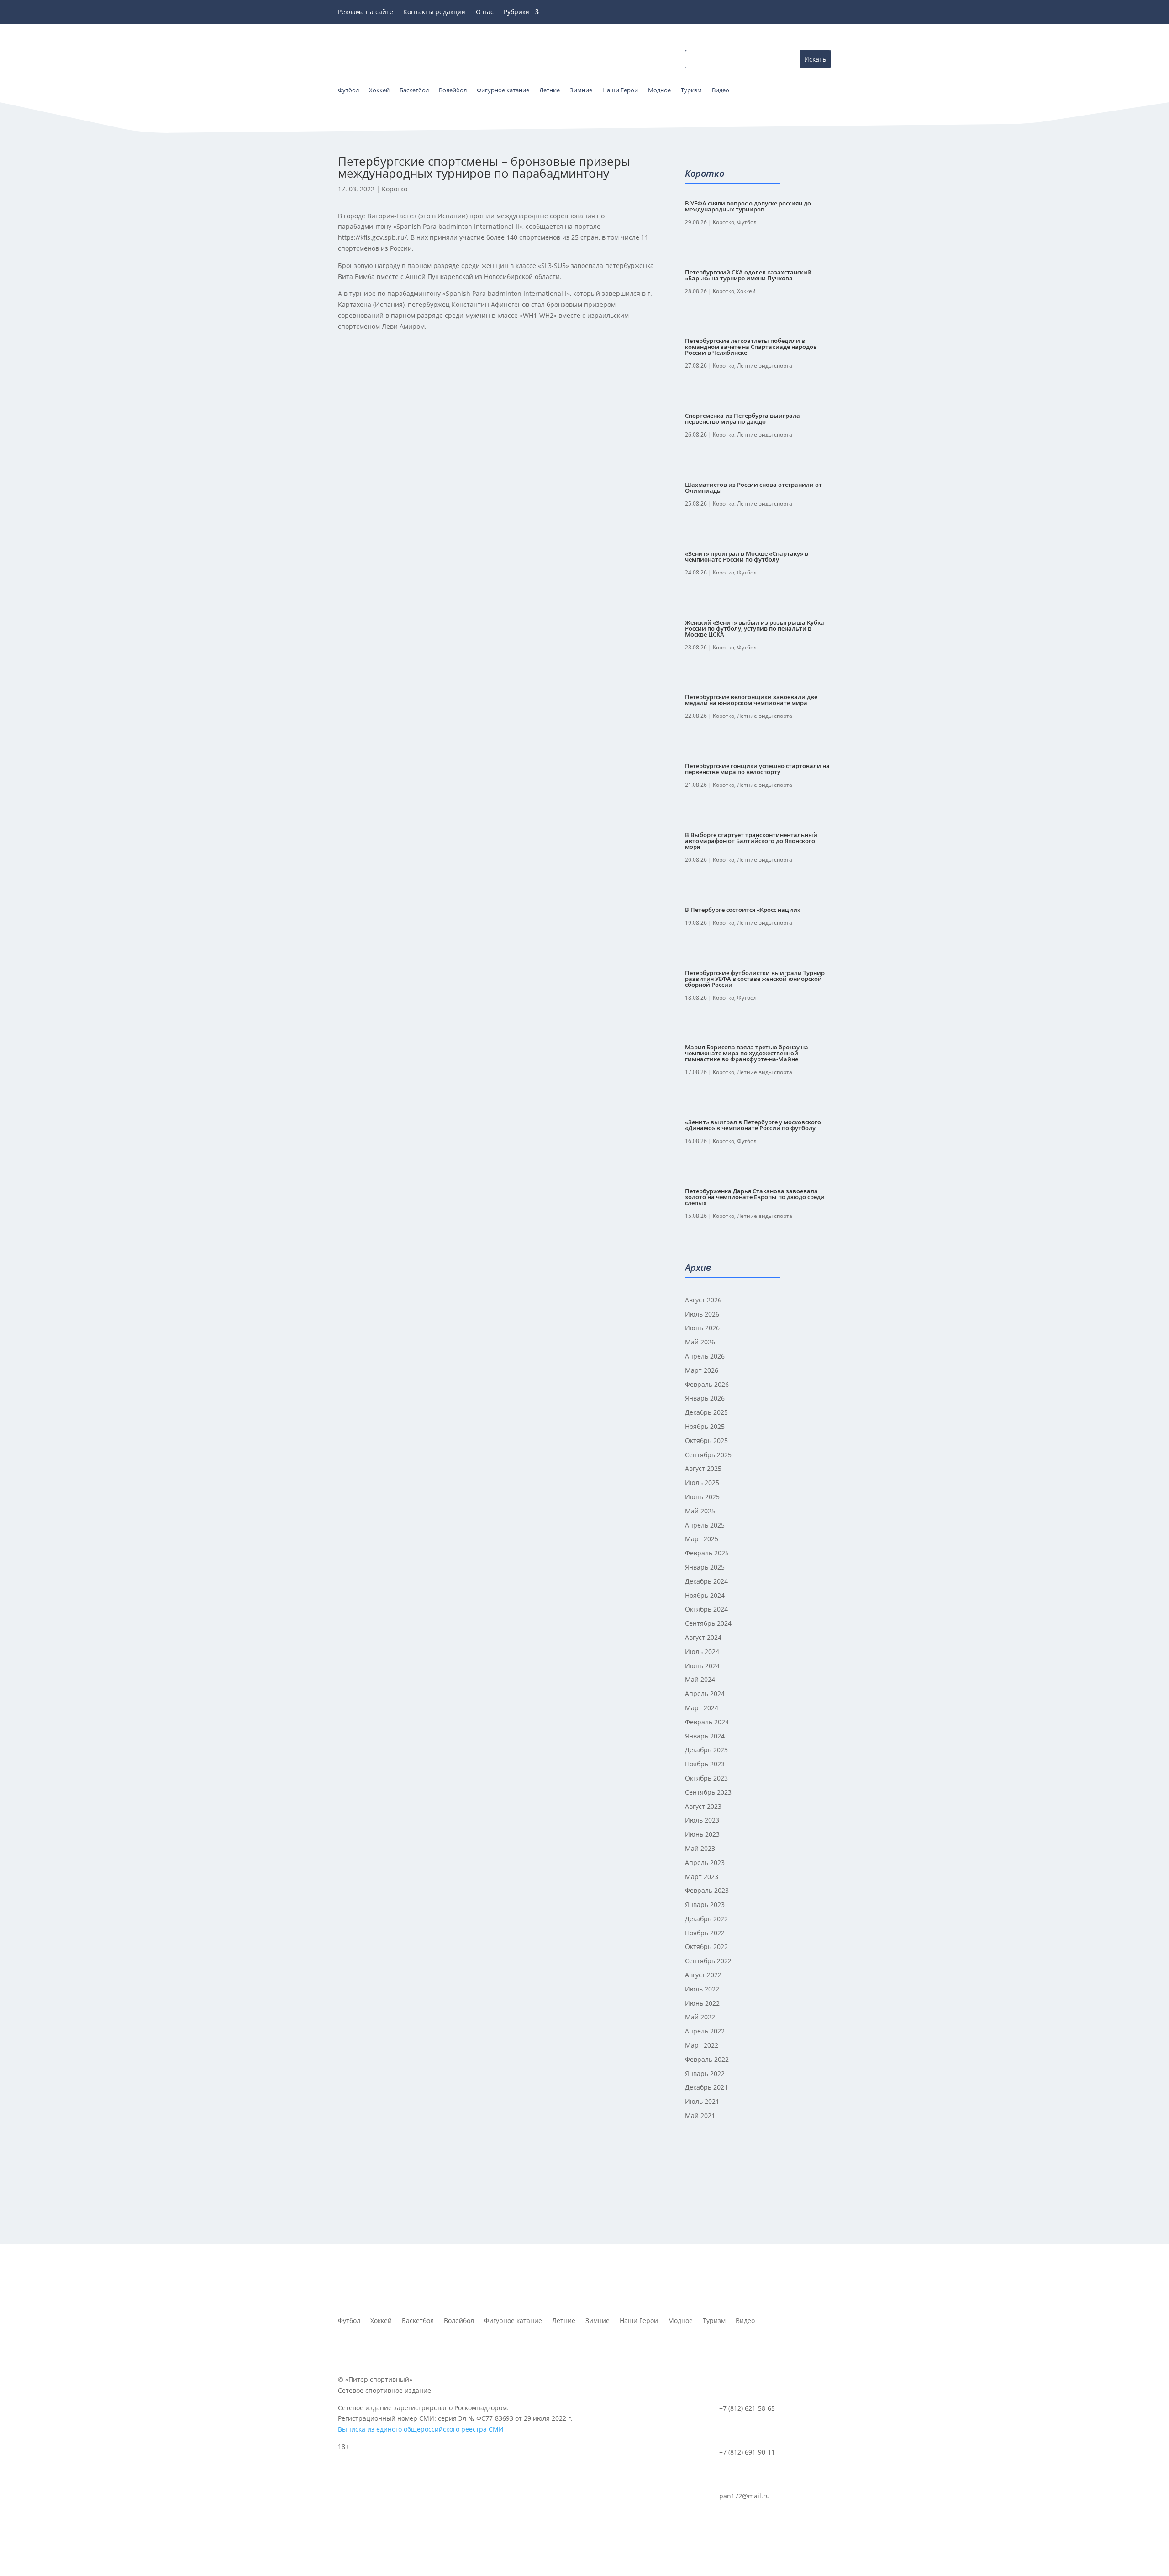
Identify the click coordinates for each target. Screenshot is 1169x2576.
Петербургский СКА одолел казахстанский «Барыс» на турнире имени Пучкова (748, 275)
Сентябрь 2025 (708, 1455)
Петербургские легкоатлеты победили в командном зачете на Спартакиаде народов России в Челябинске (751, 347)
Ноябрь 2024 (705, 1595)
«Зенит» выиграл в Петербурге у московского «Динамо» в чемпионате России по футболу (753, 1125)
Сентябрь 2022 (708, 1961)
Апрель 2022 (705, 2031)
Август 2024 (703, 1637)
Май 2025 (700, 1511)
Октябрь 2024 (706, 1609)
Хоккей (746, 291)
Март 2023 (702, 1877)
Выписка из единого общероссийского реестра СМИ (421, 2429)
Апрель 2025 (705, 1525)
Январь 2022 (705, 2073)
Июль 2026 (702, 1314)
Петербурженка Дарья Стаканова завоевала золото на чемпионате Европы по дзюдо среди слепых (755, 1197)
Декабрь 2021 (706, 2087)
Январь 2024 (705, 1736)
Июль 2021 (702, 2101)
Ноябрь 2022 (705, 1933)
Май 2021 (700, 2115)
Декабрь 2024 (706, 1581)
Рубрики (517, 12)
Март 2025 (702, 1539)
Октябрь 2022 (706, 1946)
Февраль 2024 (707, 1722)
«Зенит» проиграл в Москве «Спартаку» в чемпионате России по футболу (747, 556)
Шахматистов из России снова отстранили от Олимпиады (753, 487)
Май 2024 (700, 1679)
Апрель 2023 (705, 1862)
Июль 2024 (702, 1651)
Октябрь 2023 (706, 1778)
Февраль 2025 (707, 1553)
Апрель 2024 (705, 1694)
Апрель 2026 (705, 1356)
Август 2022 (703, 1975)
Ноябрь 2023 (705, 1764)
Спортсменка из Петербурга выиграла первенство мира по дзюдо (742, 419)
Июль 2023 (702, 1820)
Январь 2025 (705, 1567)
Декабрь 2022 (706, 1919)
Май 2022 (700, 2017)
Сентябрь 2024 (708, 1623)
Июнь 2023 (702, 1834)
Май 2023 (700, 1848)
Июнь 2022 (702, 2003)
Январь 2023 (705, 1904)
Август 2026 (703, 1300)
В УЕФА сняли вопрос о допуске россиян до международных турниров (748, 206)
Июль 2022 (702, 1989)
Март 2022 (702, 2045)
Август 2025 (703, 1468)
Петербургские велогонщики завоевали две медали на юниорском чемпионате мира (751, 700)
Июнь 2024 (702, 1666)
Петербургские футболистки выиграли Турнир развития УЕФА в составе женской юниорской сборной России (755, 979)
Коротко (395, 189)
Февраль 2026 (707, 1384)
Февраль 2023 (707, 1890)
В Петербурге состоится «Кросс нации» (743, 910)
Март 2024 (702, 1708)
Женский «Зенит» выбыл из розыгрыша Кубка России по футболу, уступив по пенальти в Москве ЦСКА (755, 628)
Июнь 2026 (702, 1328)
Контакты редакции (434, 12)
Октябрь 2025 (706, 1441)
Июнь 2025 (702, 1497)
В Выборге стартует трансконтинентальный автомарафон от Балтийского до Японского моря (751, 841)
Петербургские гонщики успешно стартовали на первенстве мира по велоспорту (757, 769)
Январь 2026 (705, 1398)
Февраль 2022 (707, 2059)
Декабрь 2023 (706, 1750)
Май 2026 (700, 1342)
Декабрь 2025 (706, 1412)
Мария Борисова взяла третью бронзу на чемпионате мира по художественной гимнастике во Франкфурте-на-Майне (747, 1053)
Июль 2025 (702, 1483)
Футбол (747, 222)
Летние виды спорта (765, 366)
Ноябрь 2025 (705, 1426)
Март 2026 (702, 1370)
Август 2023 (703, 1806)
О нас (485, 12)
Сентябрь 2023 (708, 1792)
